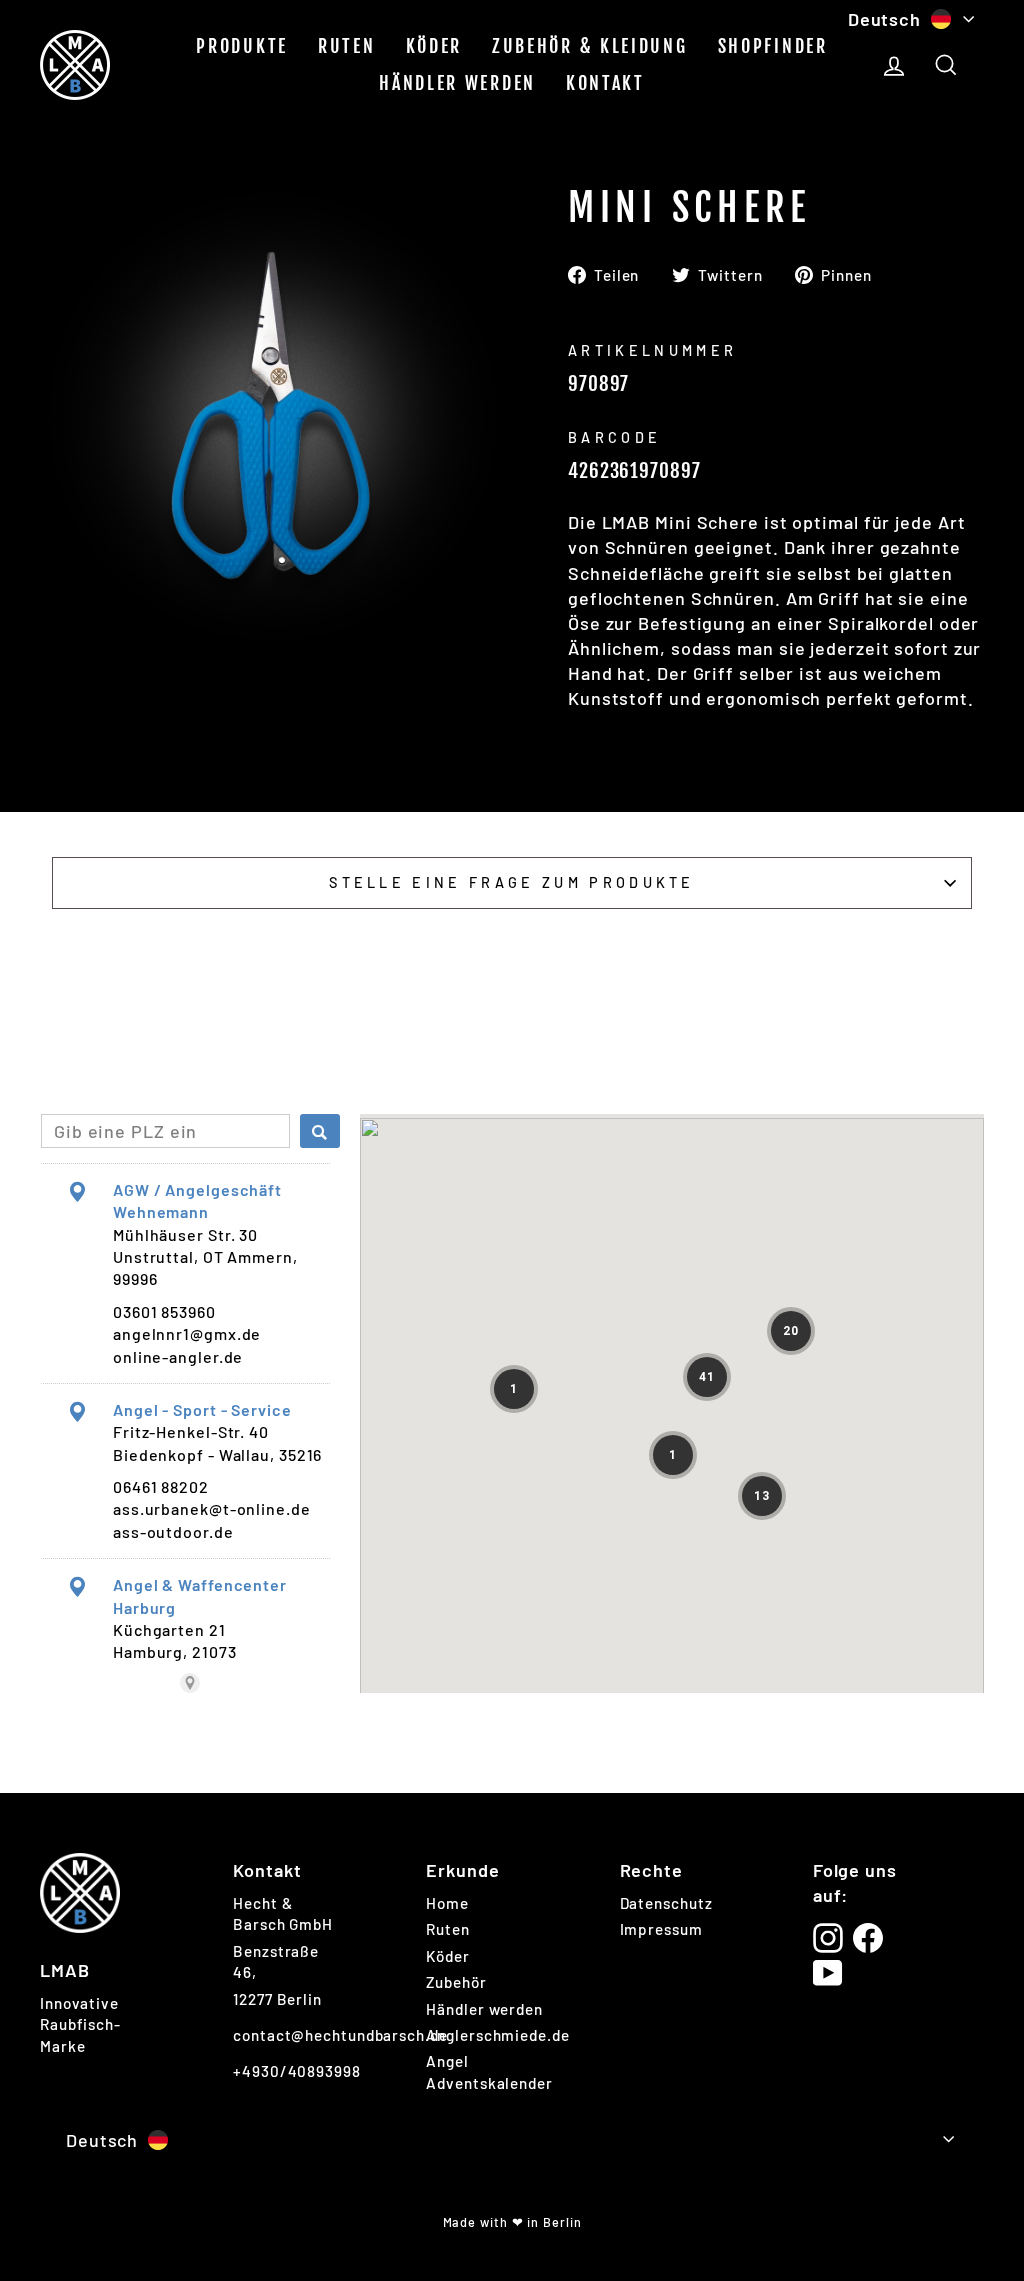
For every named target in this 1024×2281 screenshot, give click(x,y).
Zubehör (456, 1982)
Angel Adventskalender (489, 2071)
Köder (434, 46)
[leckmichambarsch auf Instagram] (828, 1938)
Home (447, 1903)
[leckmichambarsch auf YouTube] (828, 1973)
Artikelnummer (652, 350)
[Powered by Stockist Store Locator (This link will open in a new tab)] (190, 1683)
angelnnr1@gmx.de (187, 1333)
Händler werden (457, 83)
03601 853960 (164, 1311)
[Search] (320, 1131)
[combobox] (165, 1131)
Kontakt (605, 83)
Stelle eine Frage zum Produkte (512, 882)
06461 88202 (161, 1486)
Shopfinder (773, 46)
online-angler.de (178, 1356)
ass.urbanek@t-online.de (212, 1508)
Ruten (347, 46)
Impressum (661, 1929)
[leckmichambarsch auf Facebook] (868, 1938)
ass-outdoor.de (173, 1531)
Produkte (242, 46)
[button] (707, 1377)
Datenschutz (666, 1903)
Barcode (614, 437)
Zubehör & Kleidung (590, 46)
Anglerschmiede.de (497, 2035)
